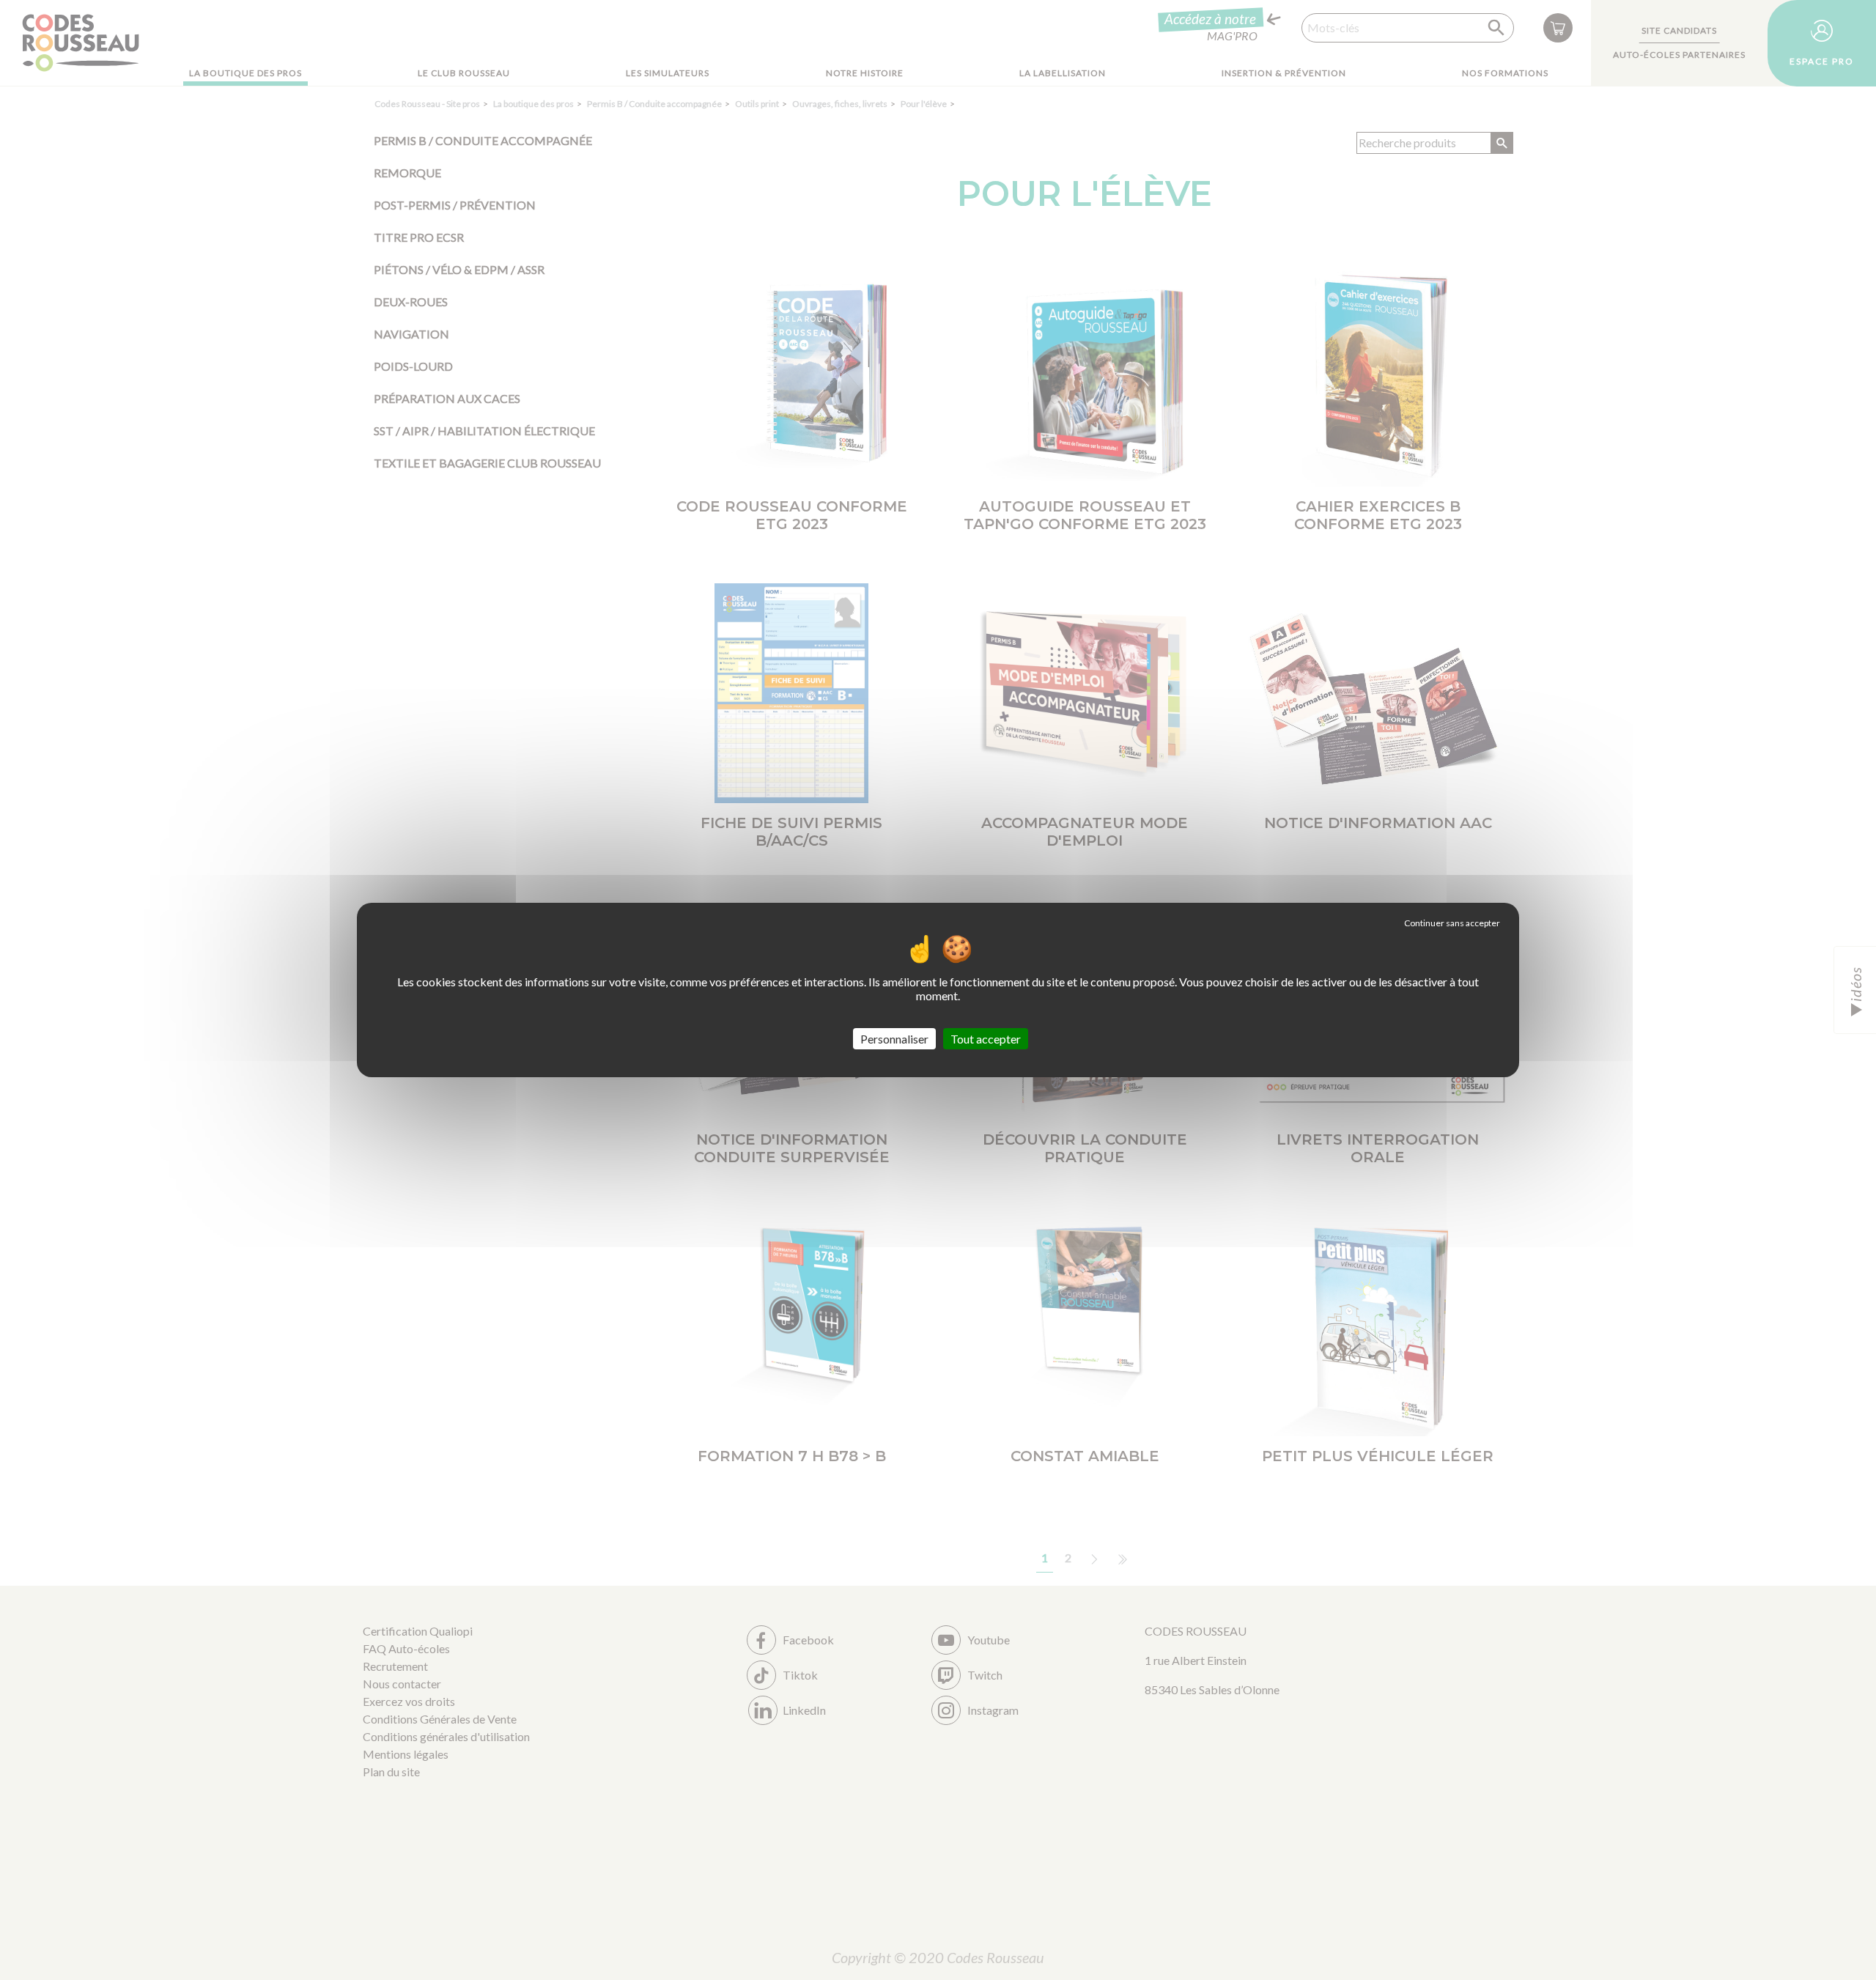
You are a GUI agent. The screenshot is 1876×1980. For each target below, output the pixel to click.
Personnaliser (894, 1039)
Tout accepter (986, 1039)
